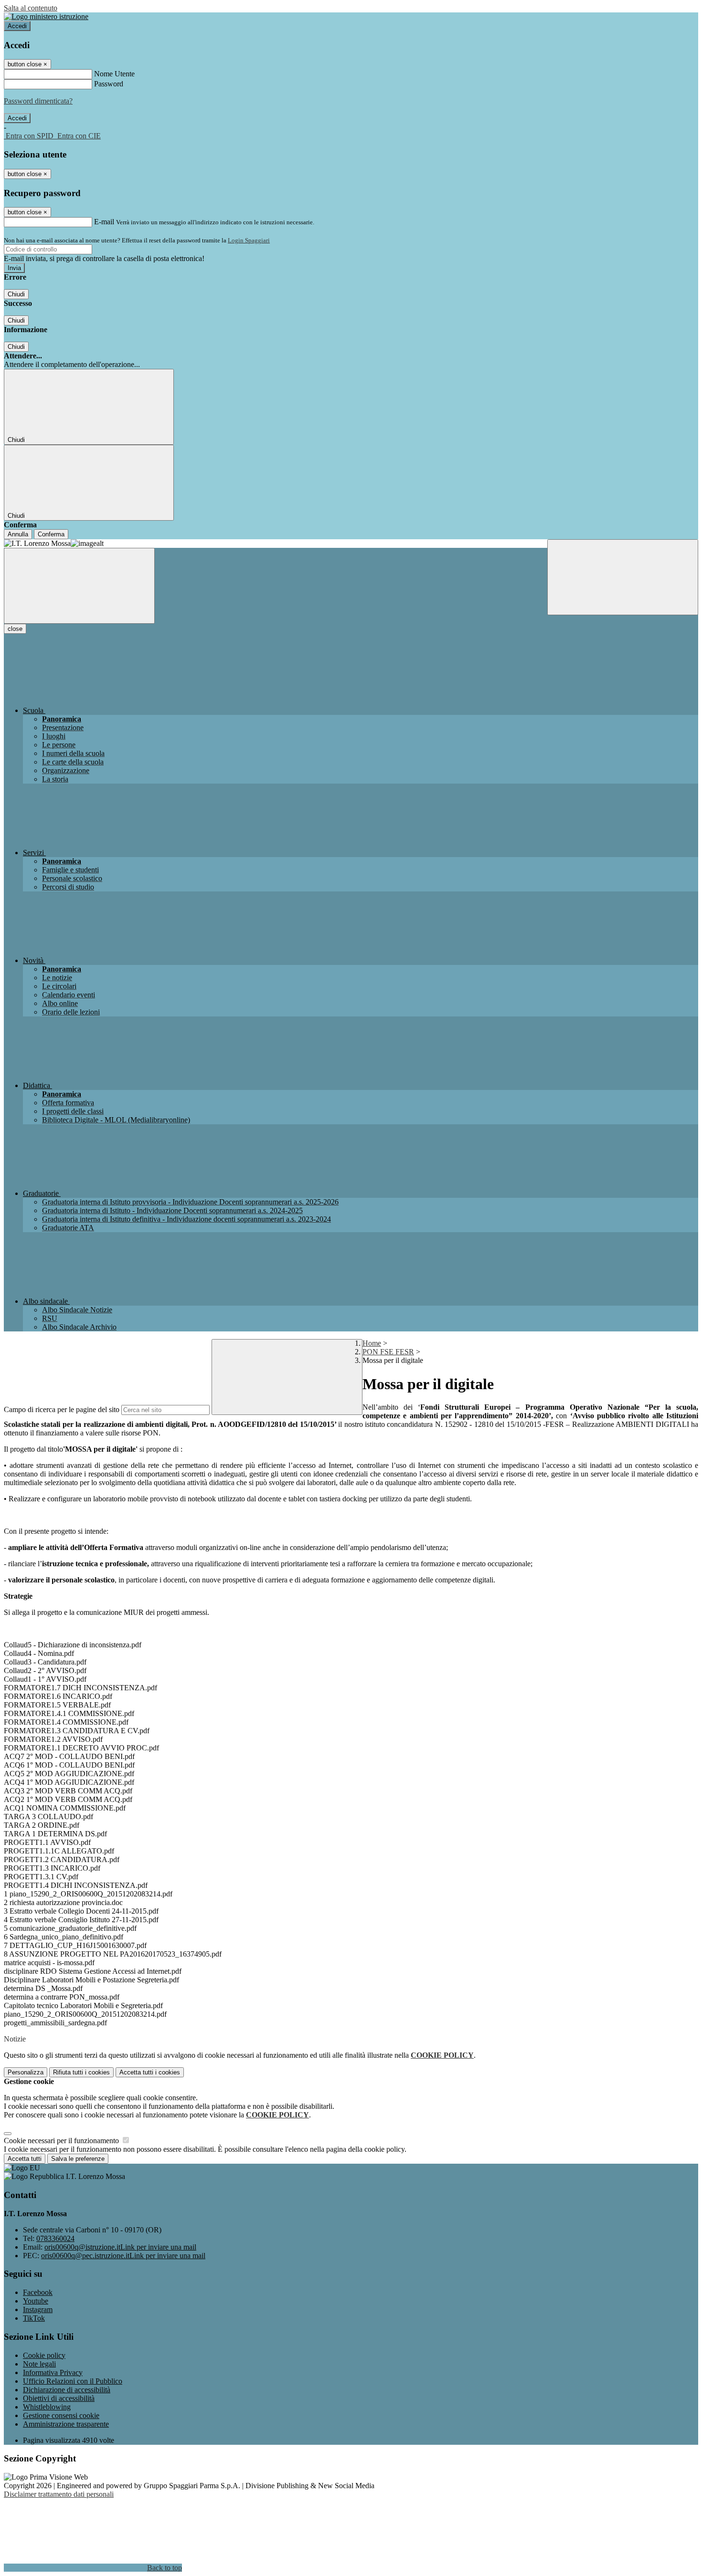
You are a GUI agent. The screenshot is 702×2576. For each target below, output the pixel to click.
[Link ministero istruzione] (46, 16)
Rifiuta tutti (81, 2072)
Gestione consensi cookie (61, 2415)
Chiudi (16, 294)
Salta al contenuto (31, 8)
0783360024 (55, 2238)
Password (109, 84)
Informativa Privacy (53, 2372)
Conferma (51, 534)
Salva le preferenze (78, 2159)
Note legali (39, 2364)
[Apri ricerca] (623, 577)
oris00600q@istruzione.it (120, 2247)
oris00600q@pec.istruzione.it (123, 2256)
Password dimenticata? (38, 101)
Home (372, 1343)
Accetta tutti (150, 2072)
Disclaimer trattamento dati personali (59, 2494)
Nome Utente (114, 74)
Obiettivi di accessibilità (59, 2398)
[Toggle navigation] (79, 586)
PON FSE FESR (388, 1352)
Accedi (17, 26)
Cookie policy (44, 2355)
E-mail (104, 222)
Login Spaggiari (249, 240)
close (15, 629)
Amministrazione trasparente (66, 2424)
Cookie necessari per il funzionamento (62, 2141)
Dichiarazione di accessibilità (67, 2390)
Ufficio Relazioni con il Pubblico (73, 2381)
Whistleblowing (47, 2407)
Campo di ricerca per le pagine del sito (62, 1409)
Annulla (18, 534)
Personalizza (26, 2072)
